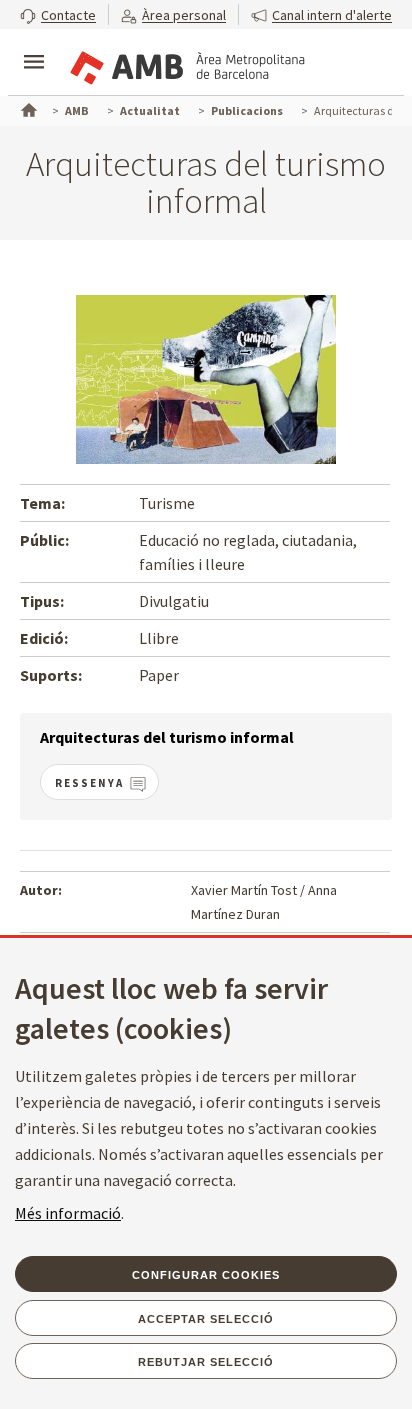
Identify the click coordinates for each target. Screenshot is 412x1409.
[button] (58, 14)
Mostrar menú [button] (34, 45)
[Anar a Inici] (27, 108)
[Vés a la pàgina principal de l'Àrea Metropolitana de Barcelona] (186, 64)
